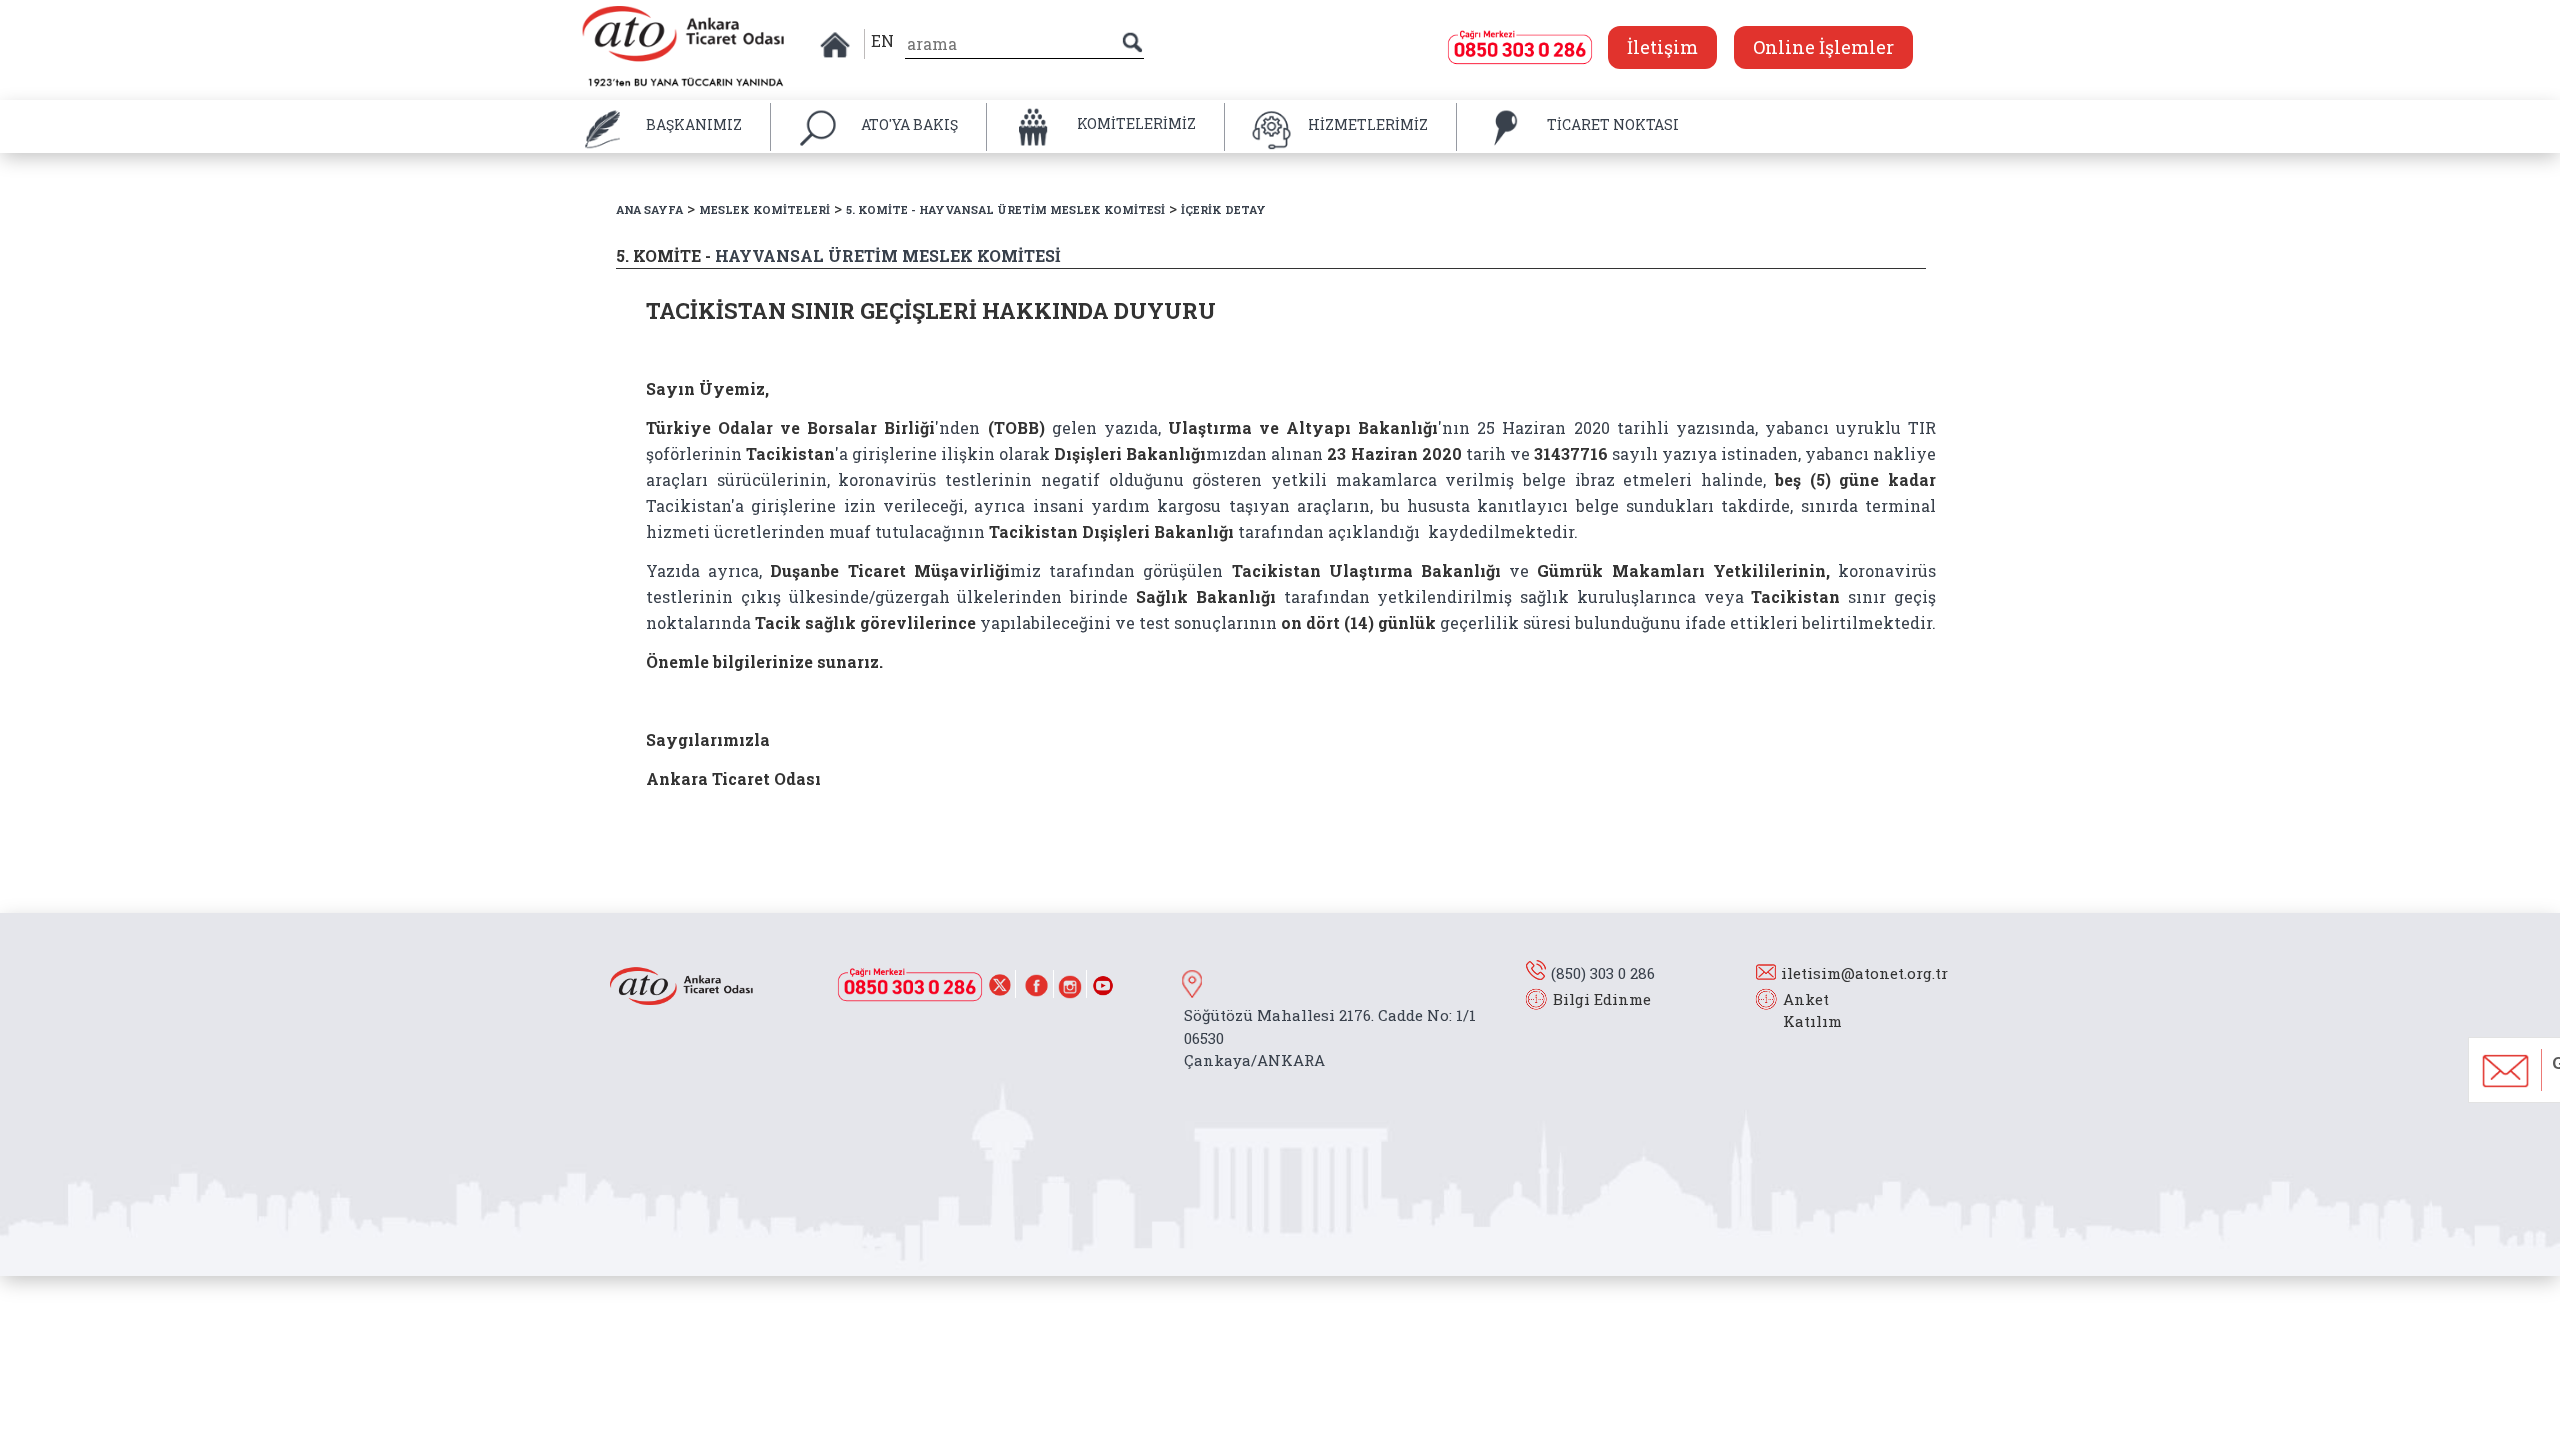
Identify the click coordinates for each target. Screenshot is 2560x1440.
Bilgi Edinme (1602, 999)
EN (882, 40)
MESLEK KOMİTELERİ (764, 209)
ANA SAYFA (649, 209)
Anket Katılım (1803, 1010)
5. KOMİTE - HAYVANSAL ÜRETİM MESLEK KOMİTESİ (1005, 209)
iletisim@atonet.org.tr (1864, 973)
